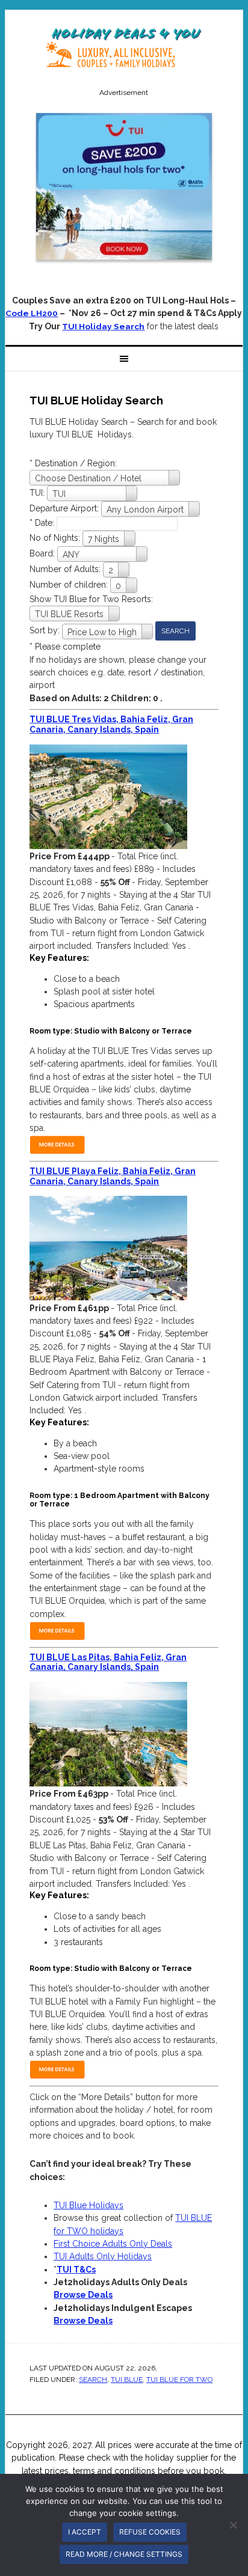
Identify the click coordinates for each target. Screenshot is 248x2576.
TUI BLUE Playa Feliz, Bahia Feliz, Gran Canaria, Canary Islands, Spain (113, 1176)
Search (93, 2380)
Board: (43, 553)
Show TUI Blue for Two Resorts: (91, 599)
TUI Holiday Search (103, 326)
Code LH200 (32, 313)
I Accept (85, 2532)
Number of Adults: (65, 569)
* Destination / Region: (73, 463)
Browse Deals (83, 2295)
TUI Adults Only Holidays (103, 2256)
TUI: (38, 493)
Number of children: (70, 585)
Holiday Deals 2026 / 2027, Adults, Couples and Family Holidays (124, 49)
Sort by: (46, 630)
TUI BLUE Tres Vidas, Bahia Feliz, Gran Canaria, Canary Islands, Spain (111, 724)
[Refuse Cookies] (233, 2525)
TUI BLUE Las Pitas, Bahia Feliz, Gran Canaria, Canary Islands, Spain (108, 1662)
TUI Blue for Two (179, 2380)
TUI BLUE (127, 2380)
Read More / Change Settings (124, 2554)
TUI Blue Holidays (88, 2205)
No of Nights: (56, 538)
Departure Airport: (65, 508)
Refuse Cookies (150, 2532)
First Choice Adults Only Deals (113, 2244)
